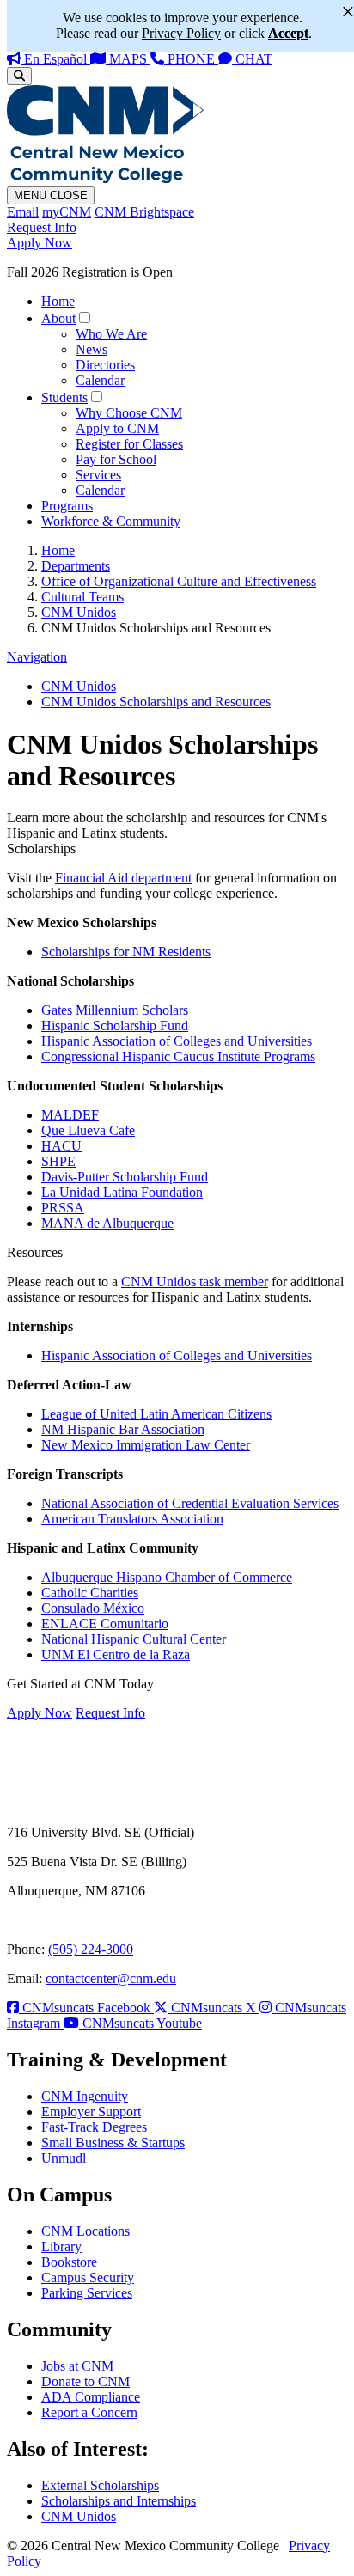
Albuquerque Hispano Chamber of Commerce (167, 1577)
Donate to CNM (85, 2381)
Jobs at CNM (77, 2366)
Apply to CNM (117, 428)
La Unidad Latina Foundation (122, 1192)
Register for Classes (129, 444)
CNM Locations (85, 2231)
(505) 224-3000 (91, 1949)
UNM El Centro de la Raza (116, 1654)
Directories (105, 365)
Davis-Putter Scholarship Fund (125, 1177)
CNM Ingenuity (85, 2096)
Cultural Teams (82, 597)
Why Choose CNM (129, 413)
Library (61, 2246)
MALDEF (70, 1115)
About (58, 318)
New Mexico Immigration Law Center (146, 1445)
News (92, 349)
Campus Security (88, 2277)
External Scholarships (100, 2485)
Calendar (100, 380)
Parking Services (87, 2293)
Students (64, 397)
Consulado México (93, 1608)
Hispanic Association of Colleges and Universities (177, 1041)
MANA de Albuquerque (107, 1223)
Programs (67, 506)
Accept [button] (288, 33)
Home (58, 301)
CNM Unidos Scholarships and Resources (156, 702)
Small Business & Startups (113, 2143)
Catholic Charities (90, 1593)
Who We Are (111, 334)
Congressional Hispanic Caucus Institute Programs (178, 1056)
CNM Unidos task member (195, 1282)
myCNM (67, 212)
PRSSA (63, 1208)
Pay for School (116, 459)
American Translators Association (132, 1519)
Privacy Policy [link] (181, 33)
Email (23, 212)
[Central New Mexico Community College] (105, 178)
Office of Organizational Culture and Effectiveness (179, 581)
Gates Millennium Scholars (115, 1010)
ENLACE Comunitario (105, 1624)
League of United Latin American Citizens (156, 1414)
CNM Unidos (79, 612)
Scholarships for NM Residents (126, 952)
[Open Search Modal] (19, 76)
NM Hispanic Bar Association (123, 1429)
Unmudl (64, 2158)
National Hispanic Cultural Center (134, 1639)
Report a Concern (89, 2412)
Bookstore (69, 2262)
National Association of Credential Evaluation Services (190, 1503)
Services (98, 475)
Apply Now (40, 243)
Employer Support (91, 2112)
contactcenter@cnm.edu (111, 1978)
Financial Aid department (123, 878)
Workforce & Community (111, 521)
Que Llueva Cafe (88, 1130)
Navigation (37, 657)
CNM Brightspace (144, 212)
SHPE (58, 1161)
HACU (61, 1146)
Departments (76, 566)
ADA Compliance (91, 2397)
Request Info (42, 227)
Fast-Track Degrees (94, 2127)
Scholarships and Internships (119, 2501)
